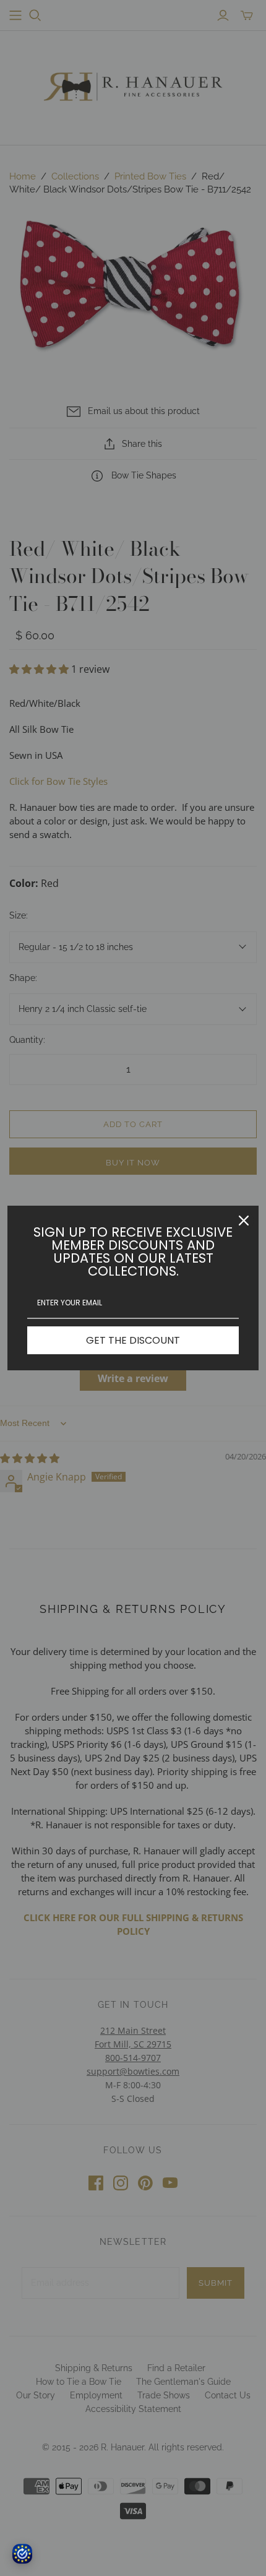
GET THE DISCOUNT (133, 1340)
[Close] (244, 1221)
